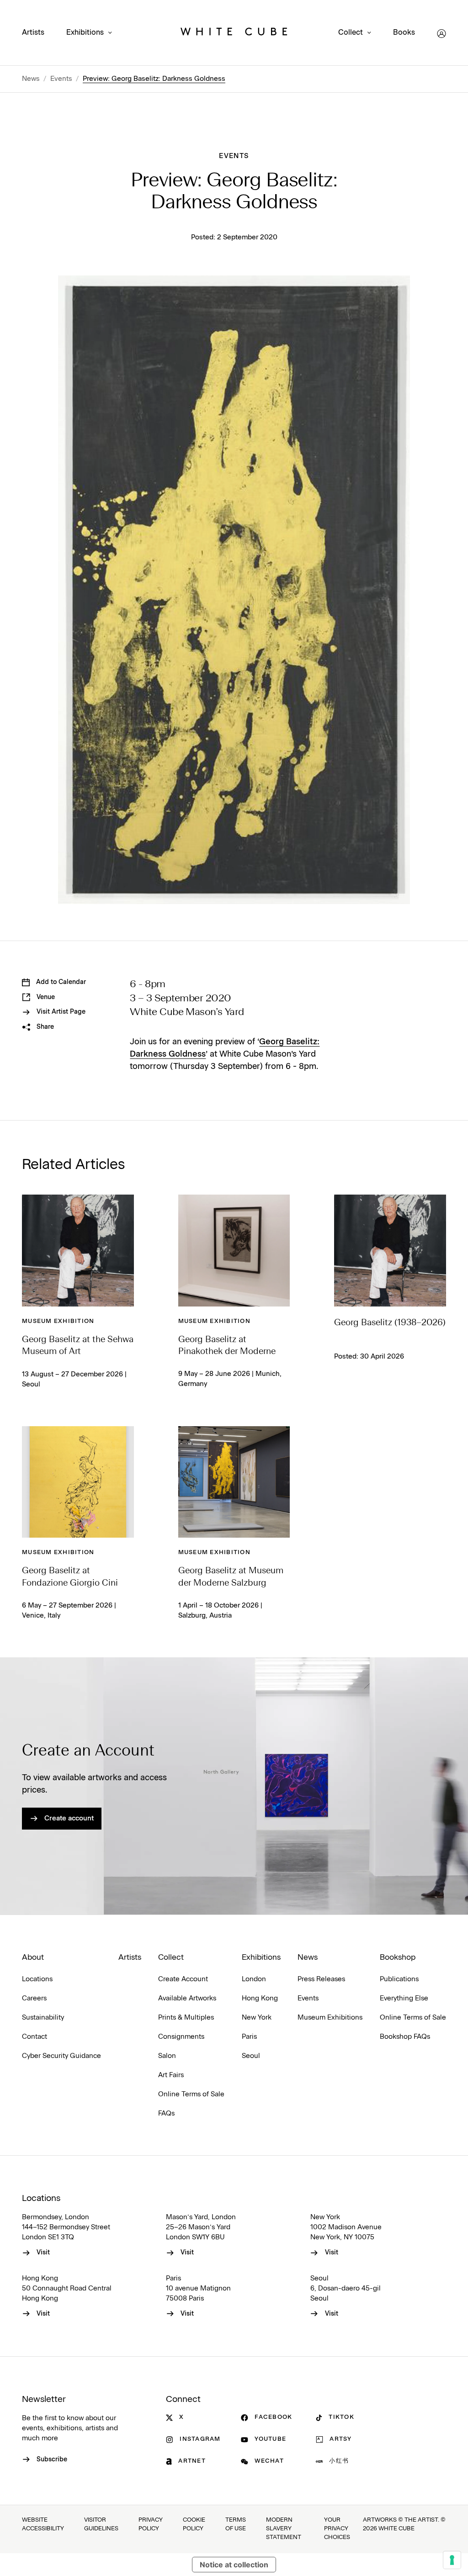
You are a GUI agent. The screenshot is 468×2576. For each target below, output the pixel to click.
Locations (37, 1979)
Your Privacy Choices (337, 2529)
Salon (167, 2056)
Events (61, 79)
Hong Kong (260, 1998)
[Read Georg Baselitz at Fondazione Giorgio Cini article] (78, 1482)
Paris (249, 2037)
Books (404, 33)
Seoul (251, 2056)
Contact (35, 2037)
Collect (351, 33)
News (31, 79)
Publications (399, 1979)
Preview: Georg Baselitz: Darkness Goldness (154, 79)
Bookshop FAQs (405, 2037)
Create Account (183, 1979)
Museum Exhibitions (330, 2018)
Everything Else (404, 1998)
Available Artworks (187, 1998)
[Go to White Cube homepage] (234, 34)
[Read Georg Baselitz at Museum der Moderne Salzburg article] (234, 1482)
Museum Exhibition (58, 1321)
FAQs (166, 2113)
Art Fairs (171, 2075)
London (254, 1979)
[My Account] (441, 34)
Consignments (181, 2037)
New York (257, 2018)
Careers (34, 1998)
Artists (33, 33)
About (33, 1957)
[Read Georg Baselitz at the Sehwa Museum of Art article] (78, 1251)
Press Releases (321, 1979)
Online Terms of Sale (191, 2094)
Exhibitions (85, 33)
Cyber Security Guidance (61, 2056)
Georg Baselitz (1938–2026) (390, 1323)
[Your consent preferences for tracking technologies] (452, 2560)
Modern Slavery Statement (284, 2529)
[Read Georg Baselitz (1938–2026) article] (390, 1251)
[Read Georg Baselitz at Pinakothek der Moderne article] (234, 1251)
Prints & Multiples (186, 2018)
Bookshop (398, 1957)
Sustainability (43, 2018)
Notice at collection (234, 2565)
